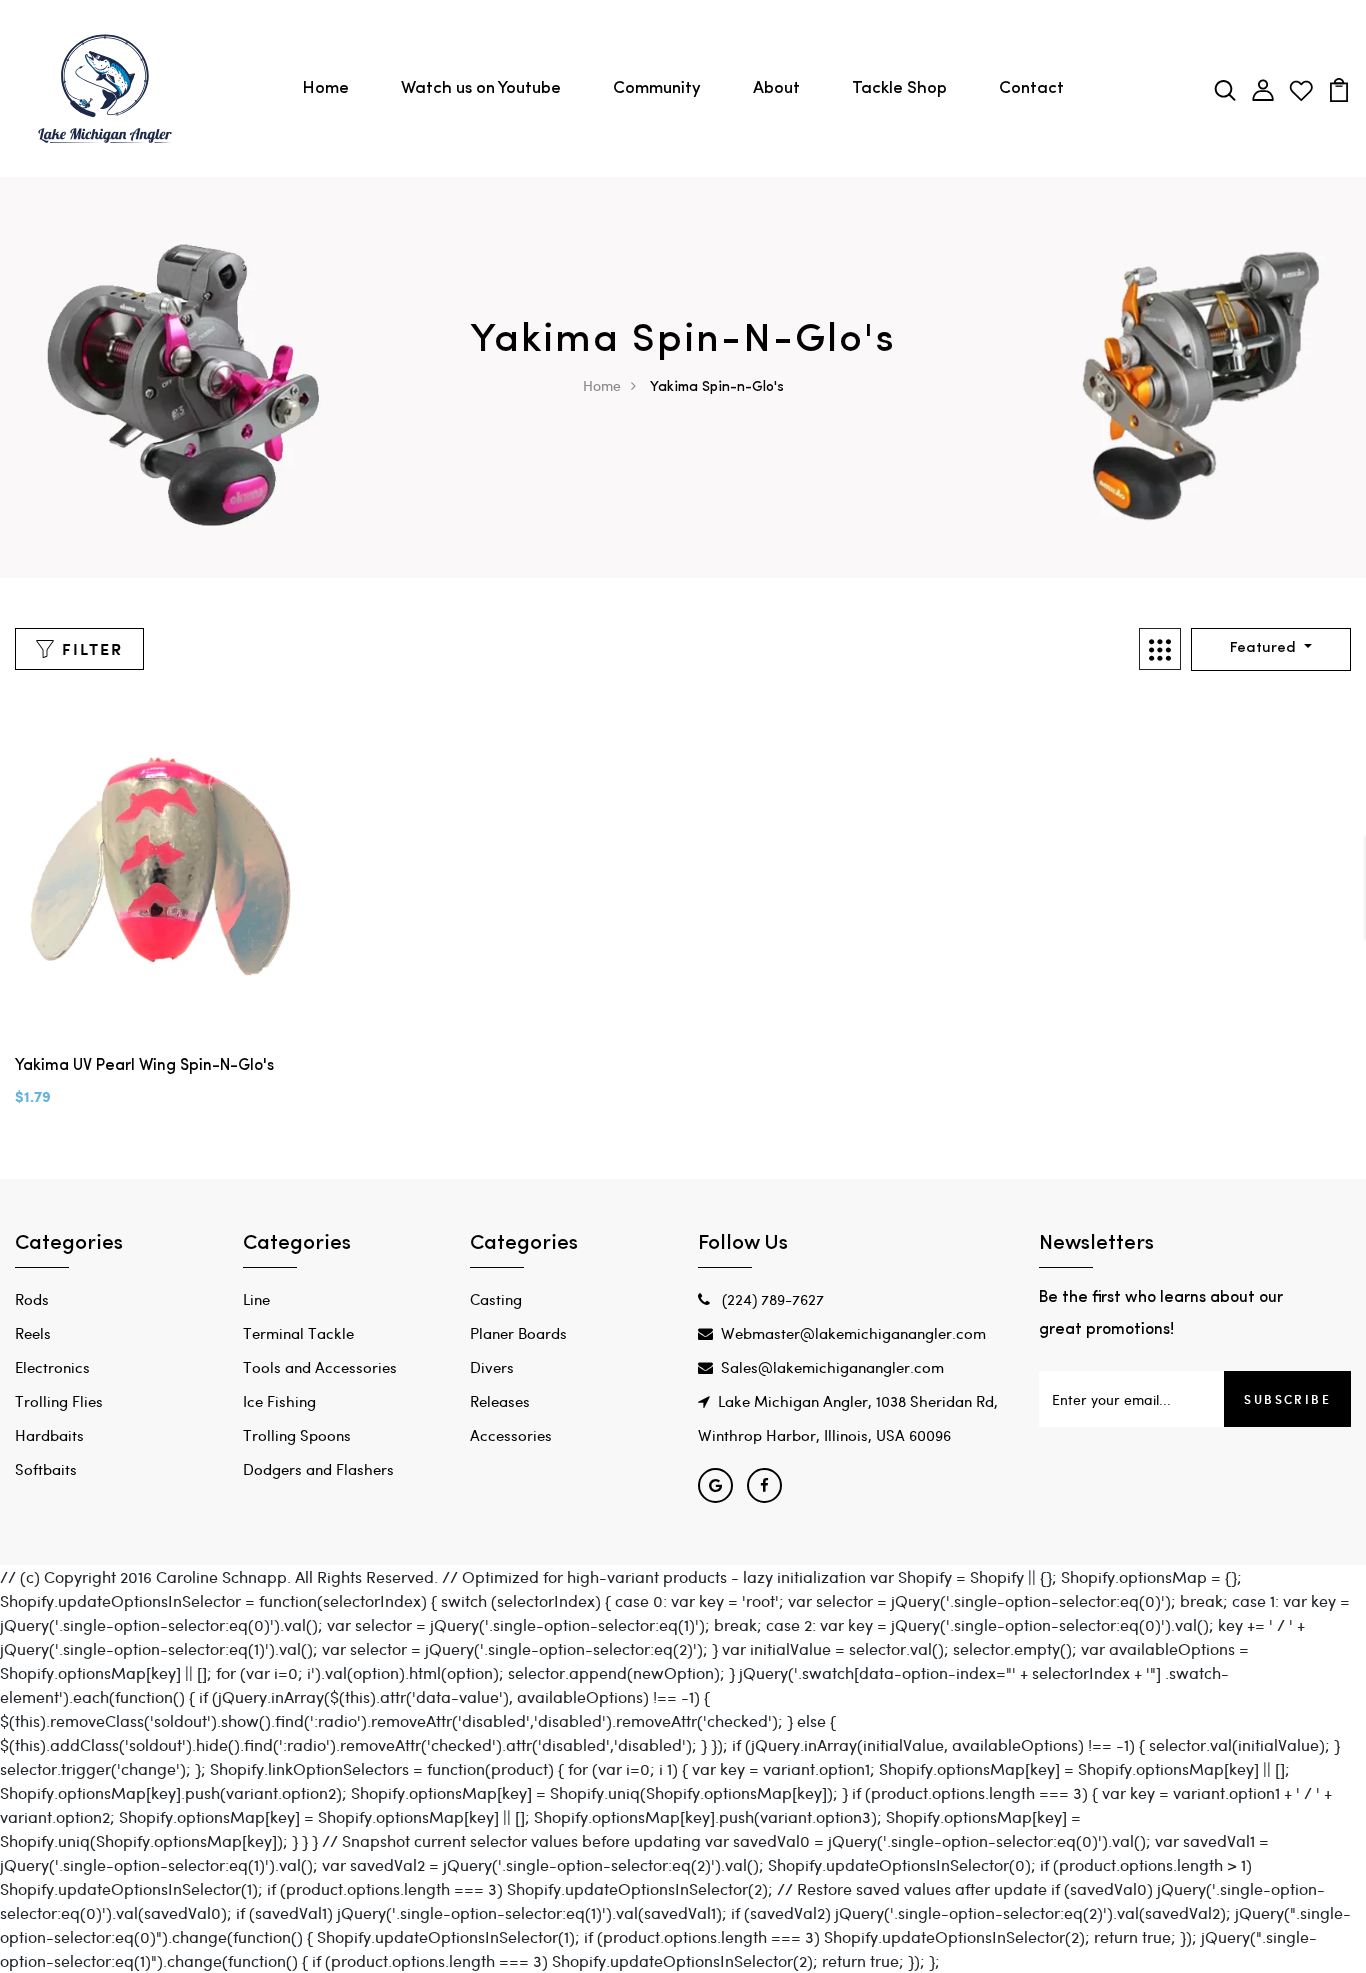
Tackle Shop (899, 88)
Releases (500, 1401)
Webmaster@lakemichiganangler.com (853, 1333)
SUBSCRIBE (1287, 1399)
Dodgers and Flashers (318, 1469)
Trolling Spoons (297, 1435)
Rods (32, 1299)
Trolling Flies (59, 1401)
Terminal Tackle (298, 1333)
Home (325, 88)
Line (256, 1299)
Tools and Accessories (320, 1367)
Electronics (52, 1367)
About (776, 88)
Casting (496, 1299)
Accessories (511, 1435)
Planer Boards (518, 1333)
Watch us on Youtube (481, 88)
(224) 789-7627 (771, 1299)
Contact (1031, 88)
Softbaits (46, 1469)
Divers (492, 1367)
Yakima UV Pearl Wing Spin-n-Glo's (144, 1066)
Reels (33, 1333)
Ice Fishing (279, 1401)
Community (657, 88)
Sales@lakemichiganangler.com (832, 1367)
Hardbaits (49, 1435)
